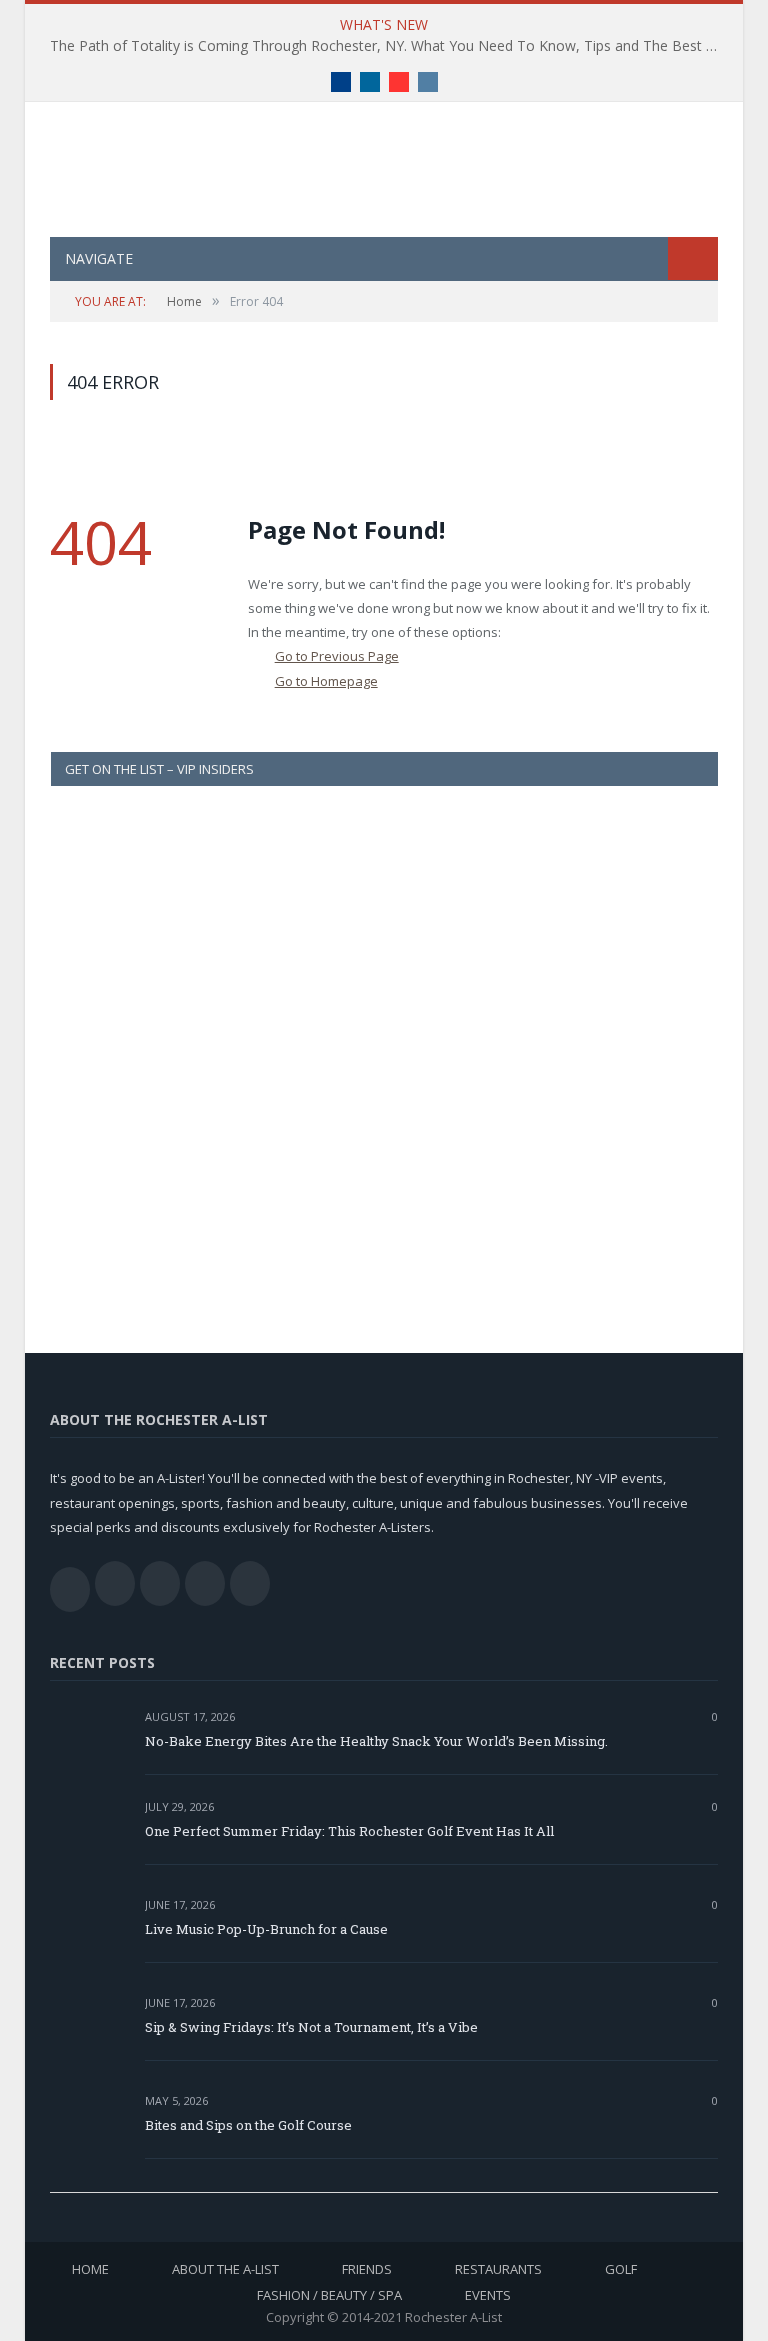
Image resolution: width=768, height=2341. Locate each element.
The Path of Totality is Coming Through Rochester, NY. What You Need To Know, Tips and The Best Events (389, 46)
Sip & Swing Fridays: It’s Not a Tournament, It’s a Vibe (311, 2027)
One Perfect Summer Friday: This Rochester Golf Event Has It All (349, 1831)
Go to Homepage (326, 681)
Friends (367, 2269)
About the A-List (225, 2269)
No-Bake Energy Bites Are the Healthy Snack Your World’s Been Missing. (376, 1741)
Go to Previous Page (337, 656)
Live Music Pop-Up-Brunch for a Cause (266, 1929)
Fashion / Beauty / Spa (329, 2295)
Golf (621, 2269)
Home (90, 2269)
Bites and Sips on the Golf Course (248, 2125)
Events (488, 2295)
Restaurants (498, 2269)
